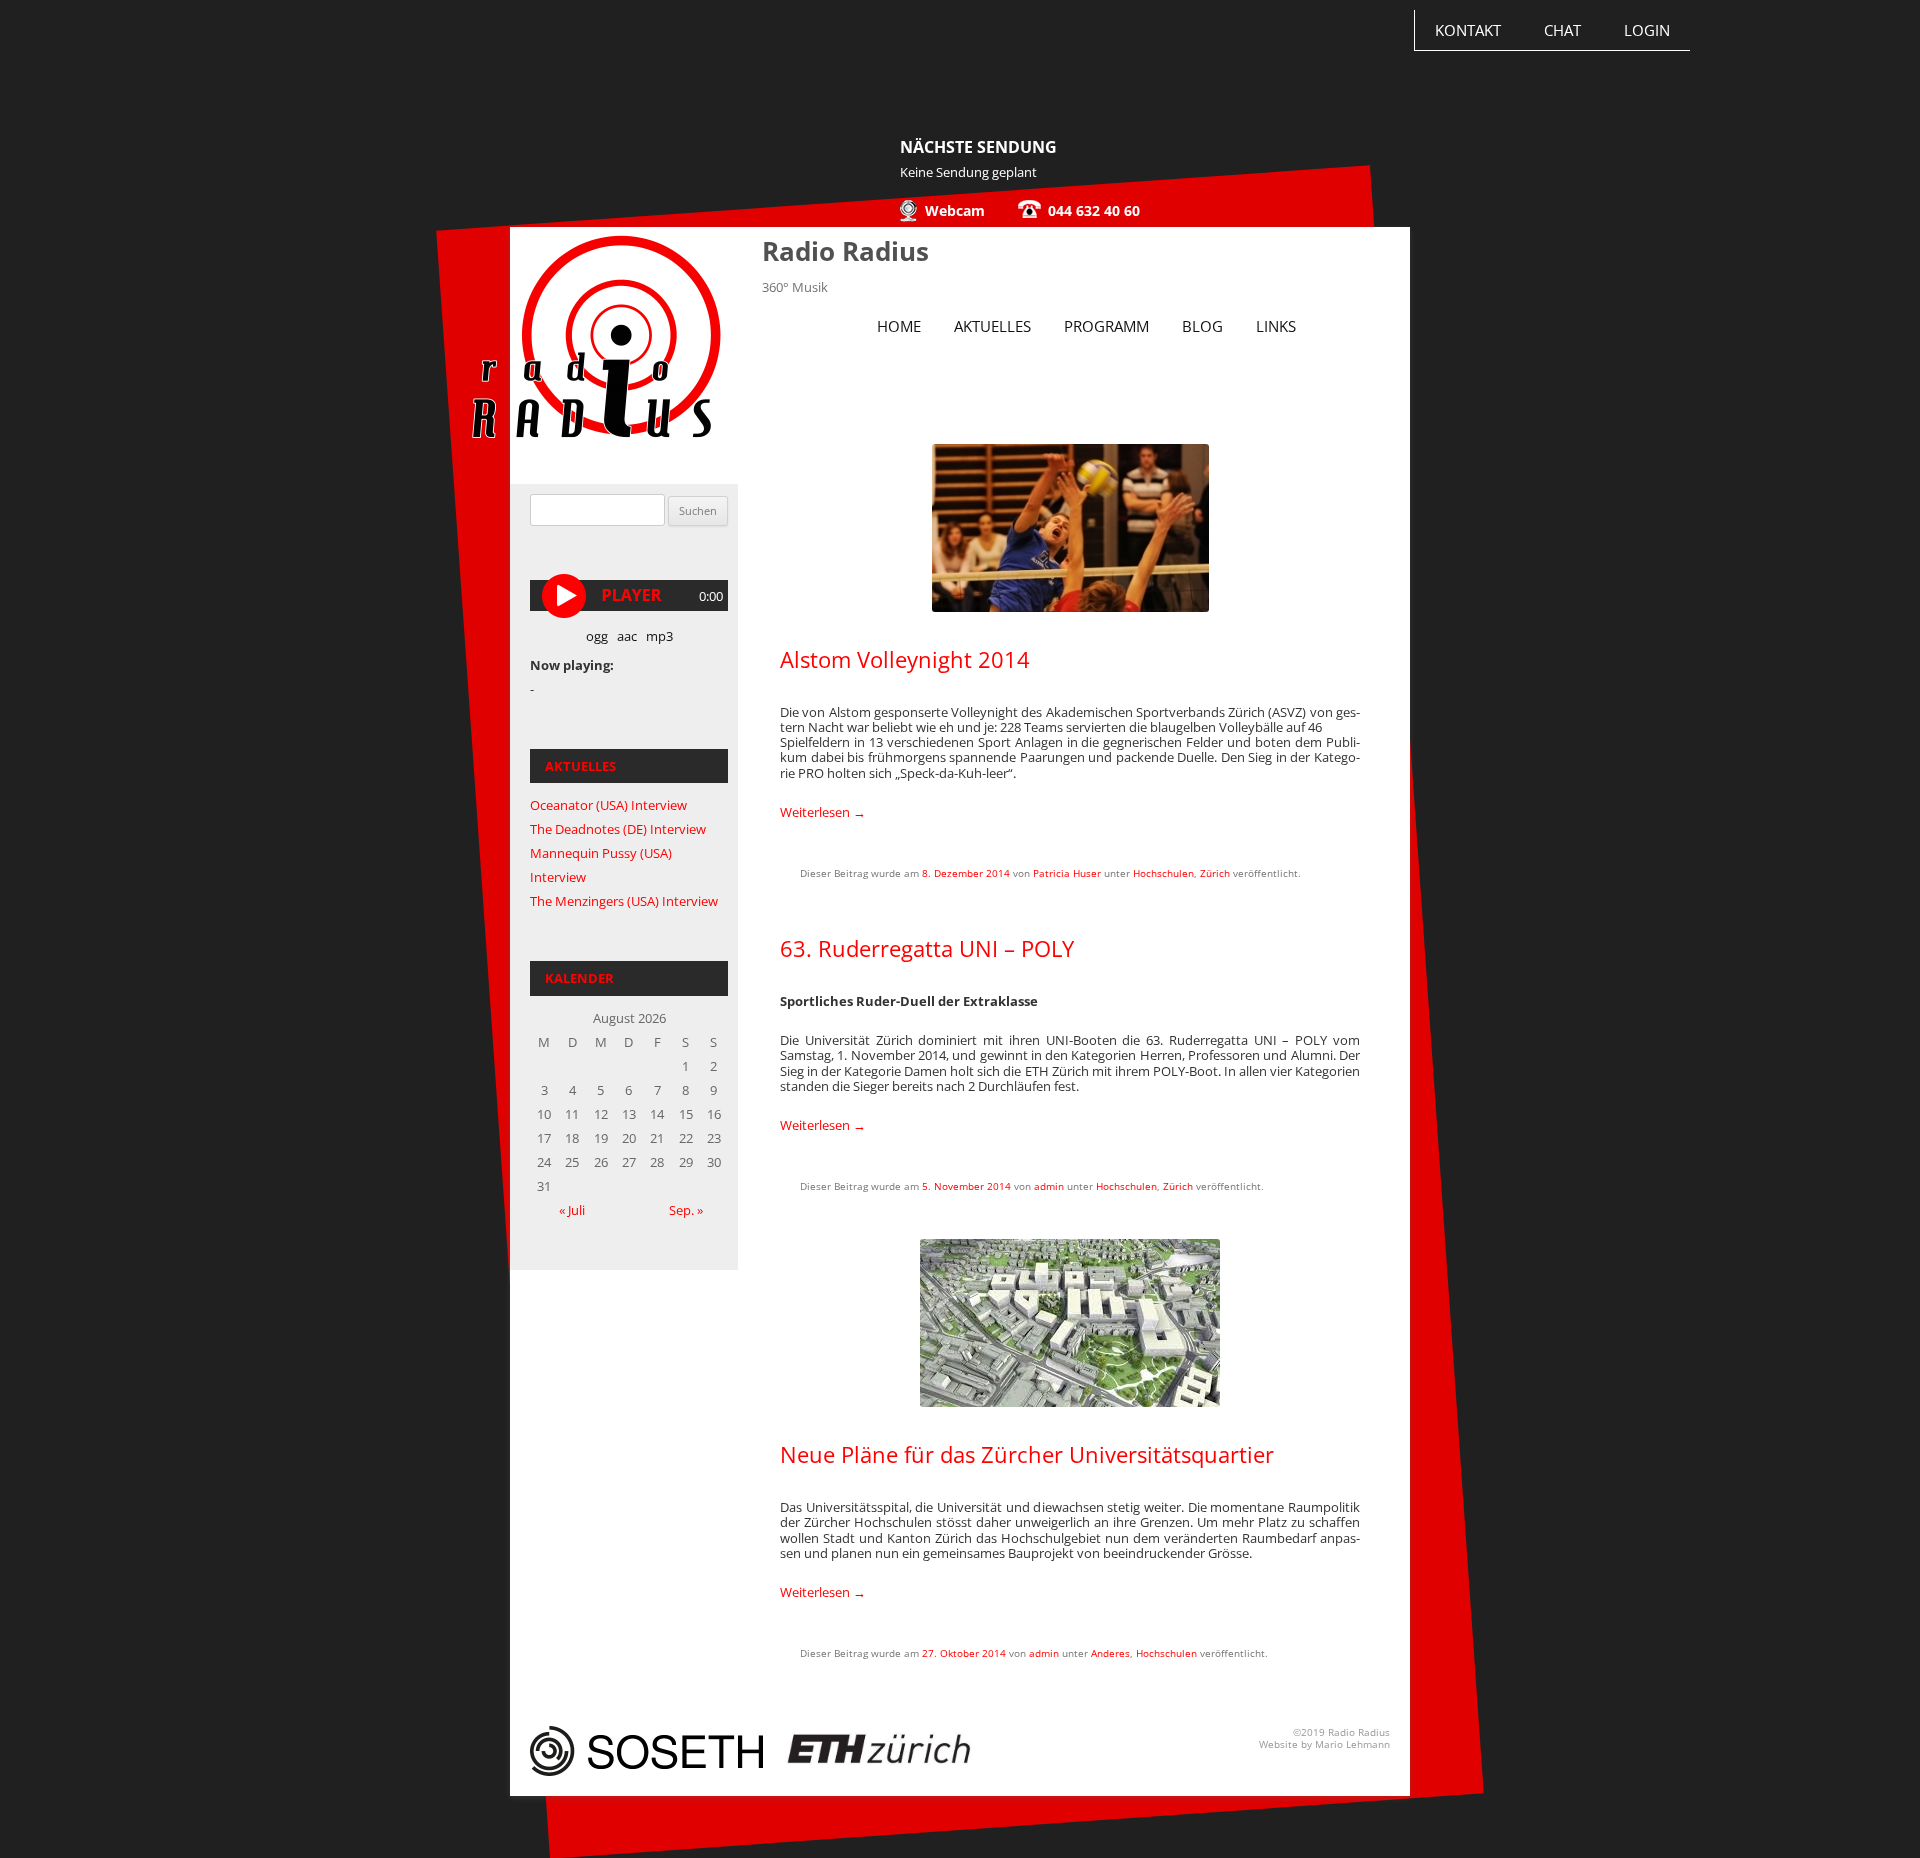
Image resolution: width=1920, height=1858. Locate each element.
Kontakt (1468, 30)
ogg (597, 636)
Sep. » (686, 1210)
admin (1049, 1186)
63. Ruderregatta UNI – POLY (927, 948)
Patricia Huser (1067, 873)
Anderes (1110, 1653)
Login (1647, 30)
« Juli (572, 1210)
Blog (1202, 326)
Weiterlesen (823, 812)
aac (627, 636)
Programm (1106, 326)
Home (899, 326)
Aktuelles (992, 326)
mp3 (659, 636)
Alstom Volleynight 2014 (905, 659)
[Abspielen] (567, 595)
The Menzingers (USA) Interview (624, 901)
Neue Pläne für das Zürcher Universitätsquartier (1027, 1454)
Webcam (955, 210)
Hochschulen (1163, 873)
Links (1276, 326)
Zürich (1215, 873)
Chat (1562, 30)
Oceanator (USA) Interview (608, 805)
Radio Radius (845, 251)
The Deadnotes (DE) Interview (618, 829)
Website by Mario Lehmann (1324, 1744)
